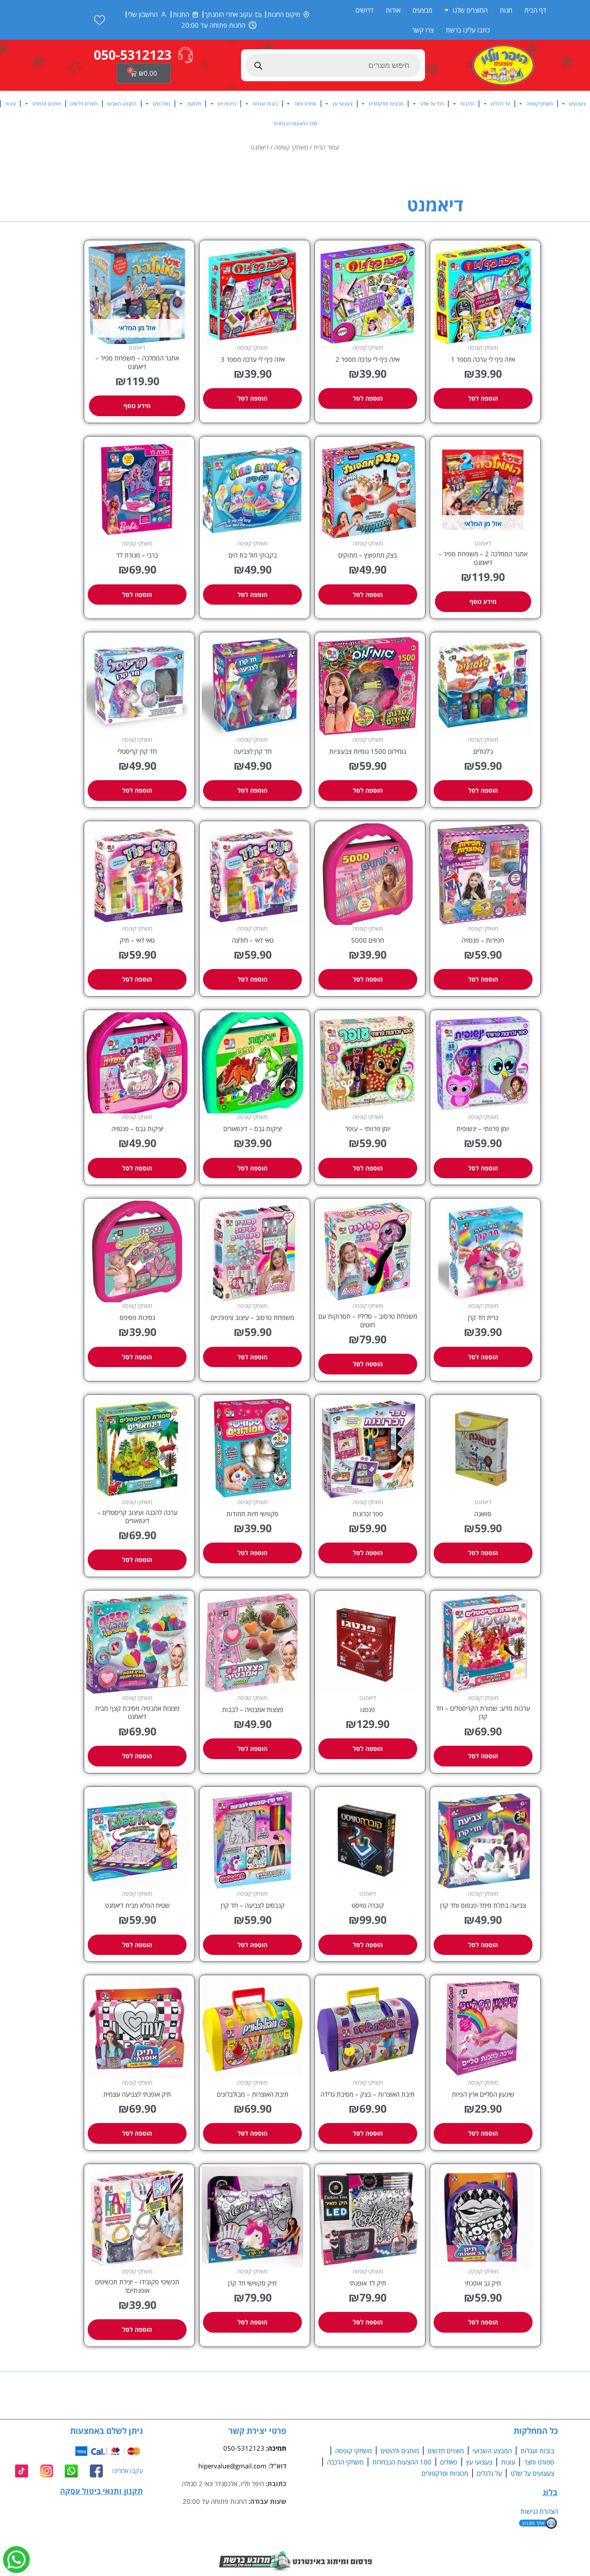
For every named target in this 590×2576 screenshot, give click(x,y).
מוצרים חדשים (84, 104)
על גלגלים (501, 104)
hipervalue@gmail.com (232, 2466)
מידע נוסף (137, 406)
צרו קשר (423, 30)
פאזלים (449, 2462)
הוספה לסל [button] (483, 398)
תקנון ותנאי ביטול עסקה (102, 2491)
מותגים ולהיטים (47, 104)
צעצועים (577, 104)
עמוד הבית (326, 147)
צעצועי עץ (343, 104)
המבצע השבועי (122, 104)
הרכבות (468, 104)
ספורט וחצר (305, 104)
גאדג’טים (162, 104)
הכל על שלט (432, 104)
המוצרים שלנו (470, 10)
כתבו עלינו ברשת (468, 30)
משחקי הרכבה (345, 2462)
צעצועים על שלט (532, 2473)
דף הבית (535, 10)
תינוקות (194, 104)
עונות (11, 104)
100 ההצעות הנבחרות (295, 123)
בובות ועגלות (265, 104)
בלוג (550, 2492)
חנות (506, 10)
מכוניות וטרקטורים (386, 104)
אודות (393, 10)
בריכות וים (227, 104)
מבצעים (422, 10)
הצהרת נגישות (539, 2511)
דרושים (365, 10)
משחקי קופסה (540, 104)
